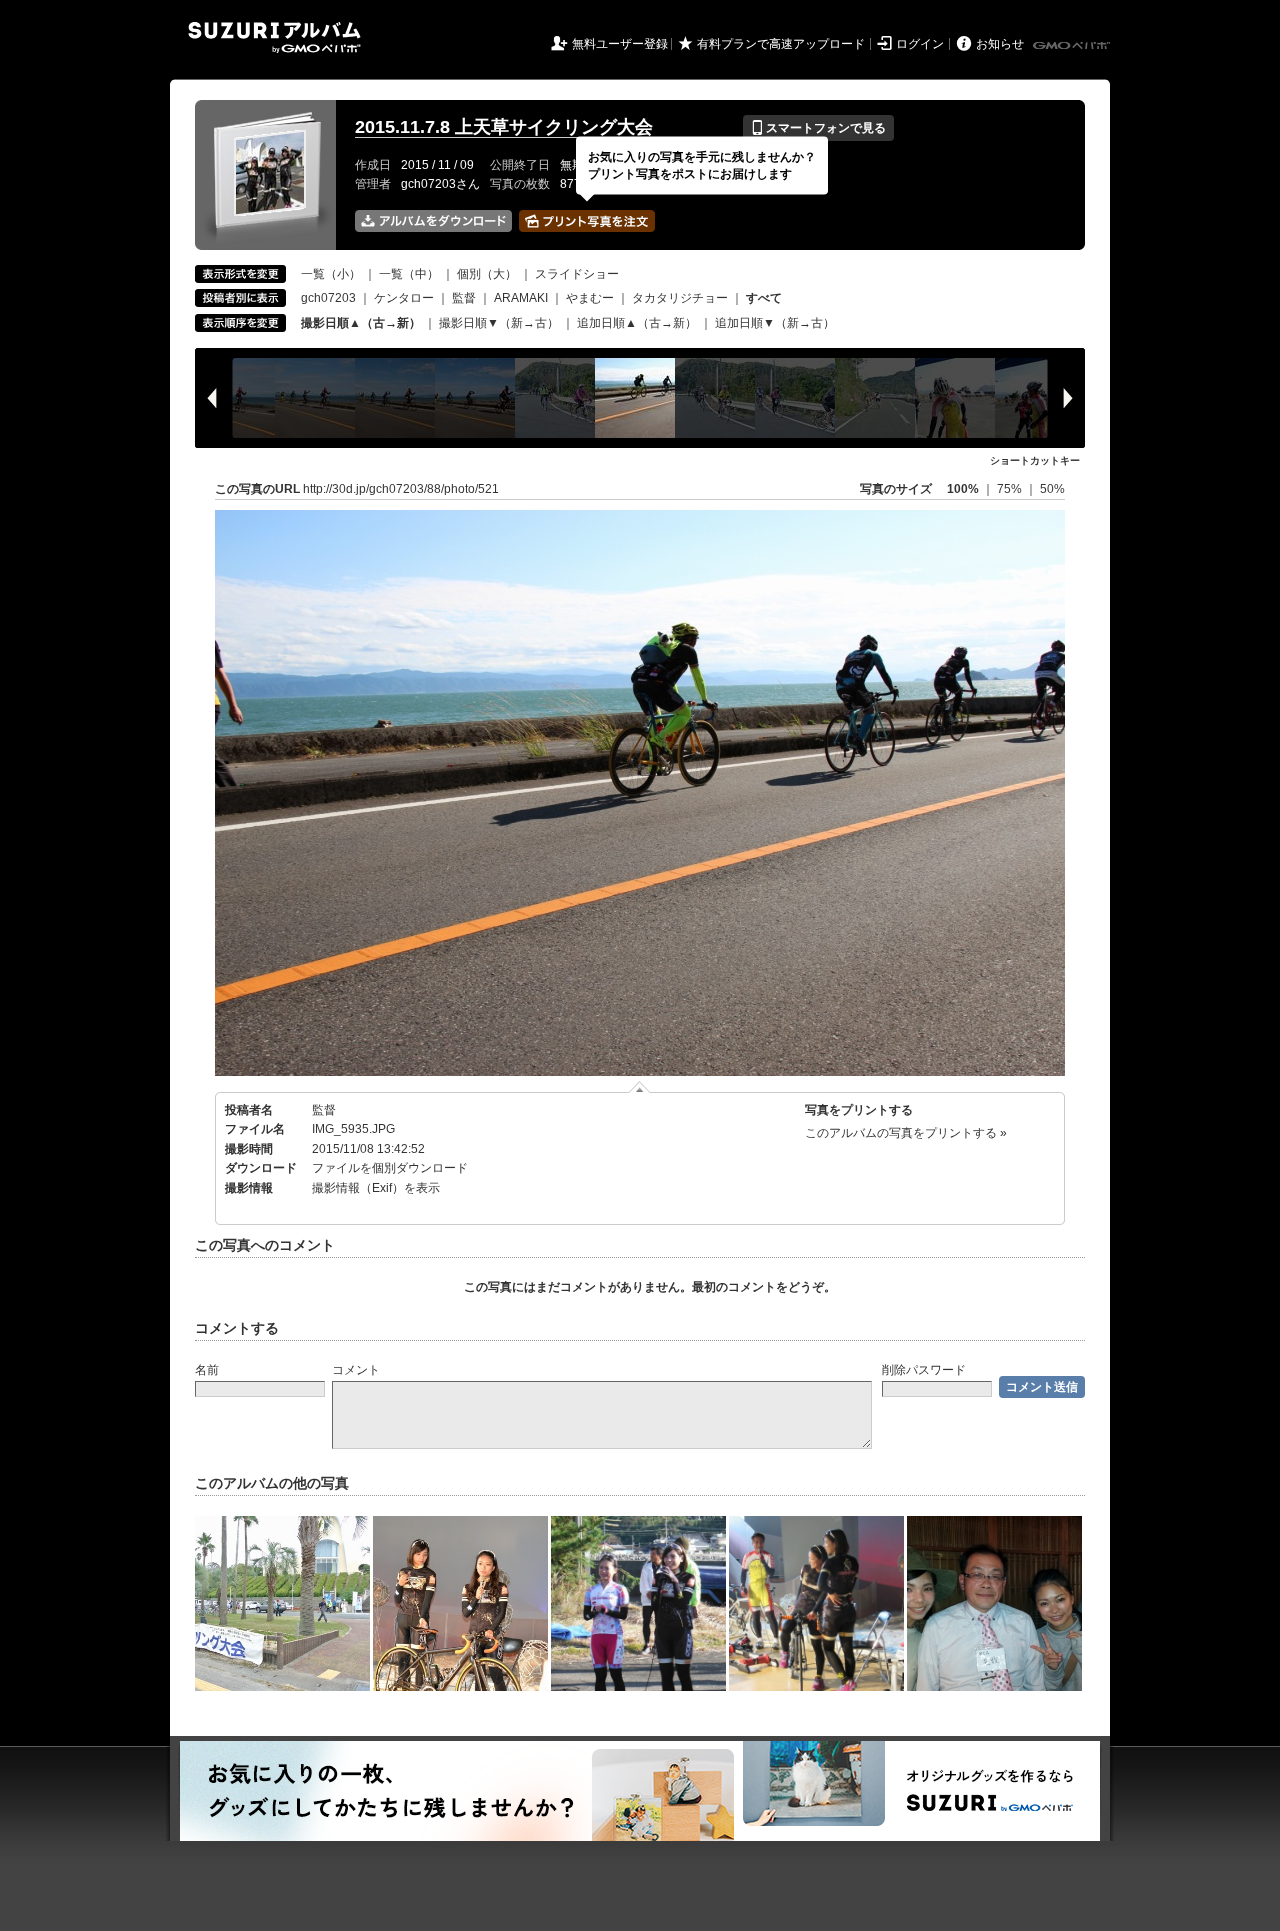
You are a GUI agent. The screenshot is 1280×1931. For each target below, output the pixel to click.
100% (963, 489)
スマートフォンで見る (818, 128)
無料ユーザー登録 (620, 44)
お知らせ (1000, 44)
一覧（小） (331, 274)
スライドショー (577, 274)
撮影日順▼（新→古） (499, 323)
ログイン (920, 44)
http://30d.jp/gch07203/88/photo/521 (401, 489)
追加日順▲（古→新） (637, 323)
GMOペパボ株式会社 (1073, 46)
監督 (464, 298)
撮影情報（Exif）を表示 (376, 1188)
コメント (356, 1370)
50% (1052, 489)
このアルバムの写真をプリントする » (906, 1133)
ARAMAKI (521, 298)
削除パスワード (924, 1370)
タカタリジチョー (680, 298)
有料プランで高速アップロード (781, 44)
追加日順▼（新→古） (775, 323)
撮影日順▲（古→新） (361, 323)
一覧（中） (409, 274)
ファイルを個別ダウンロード (390, 1168)
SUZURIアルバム (274, 37)
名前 (207, 1370)
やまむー (590, 298)
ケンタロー (404, 298)
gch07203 (328, 298)
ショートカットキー (1035, 460)
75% (1011, 489)
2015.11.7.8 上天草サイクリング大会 (504, 127)
